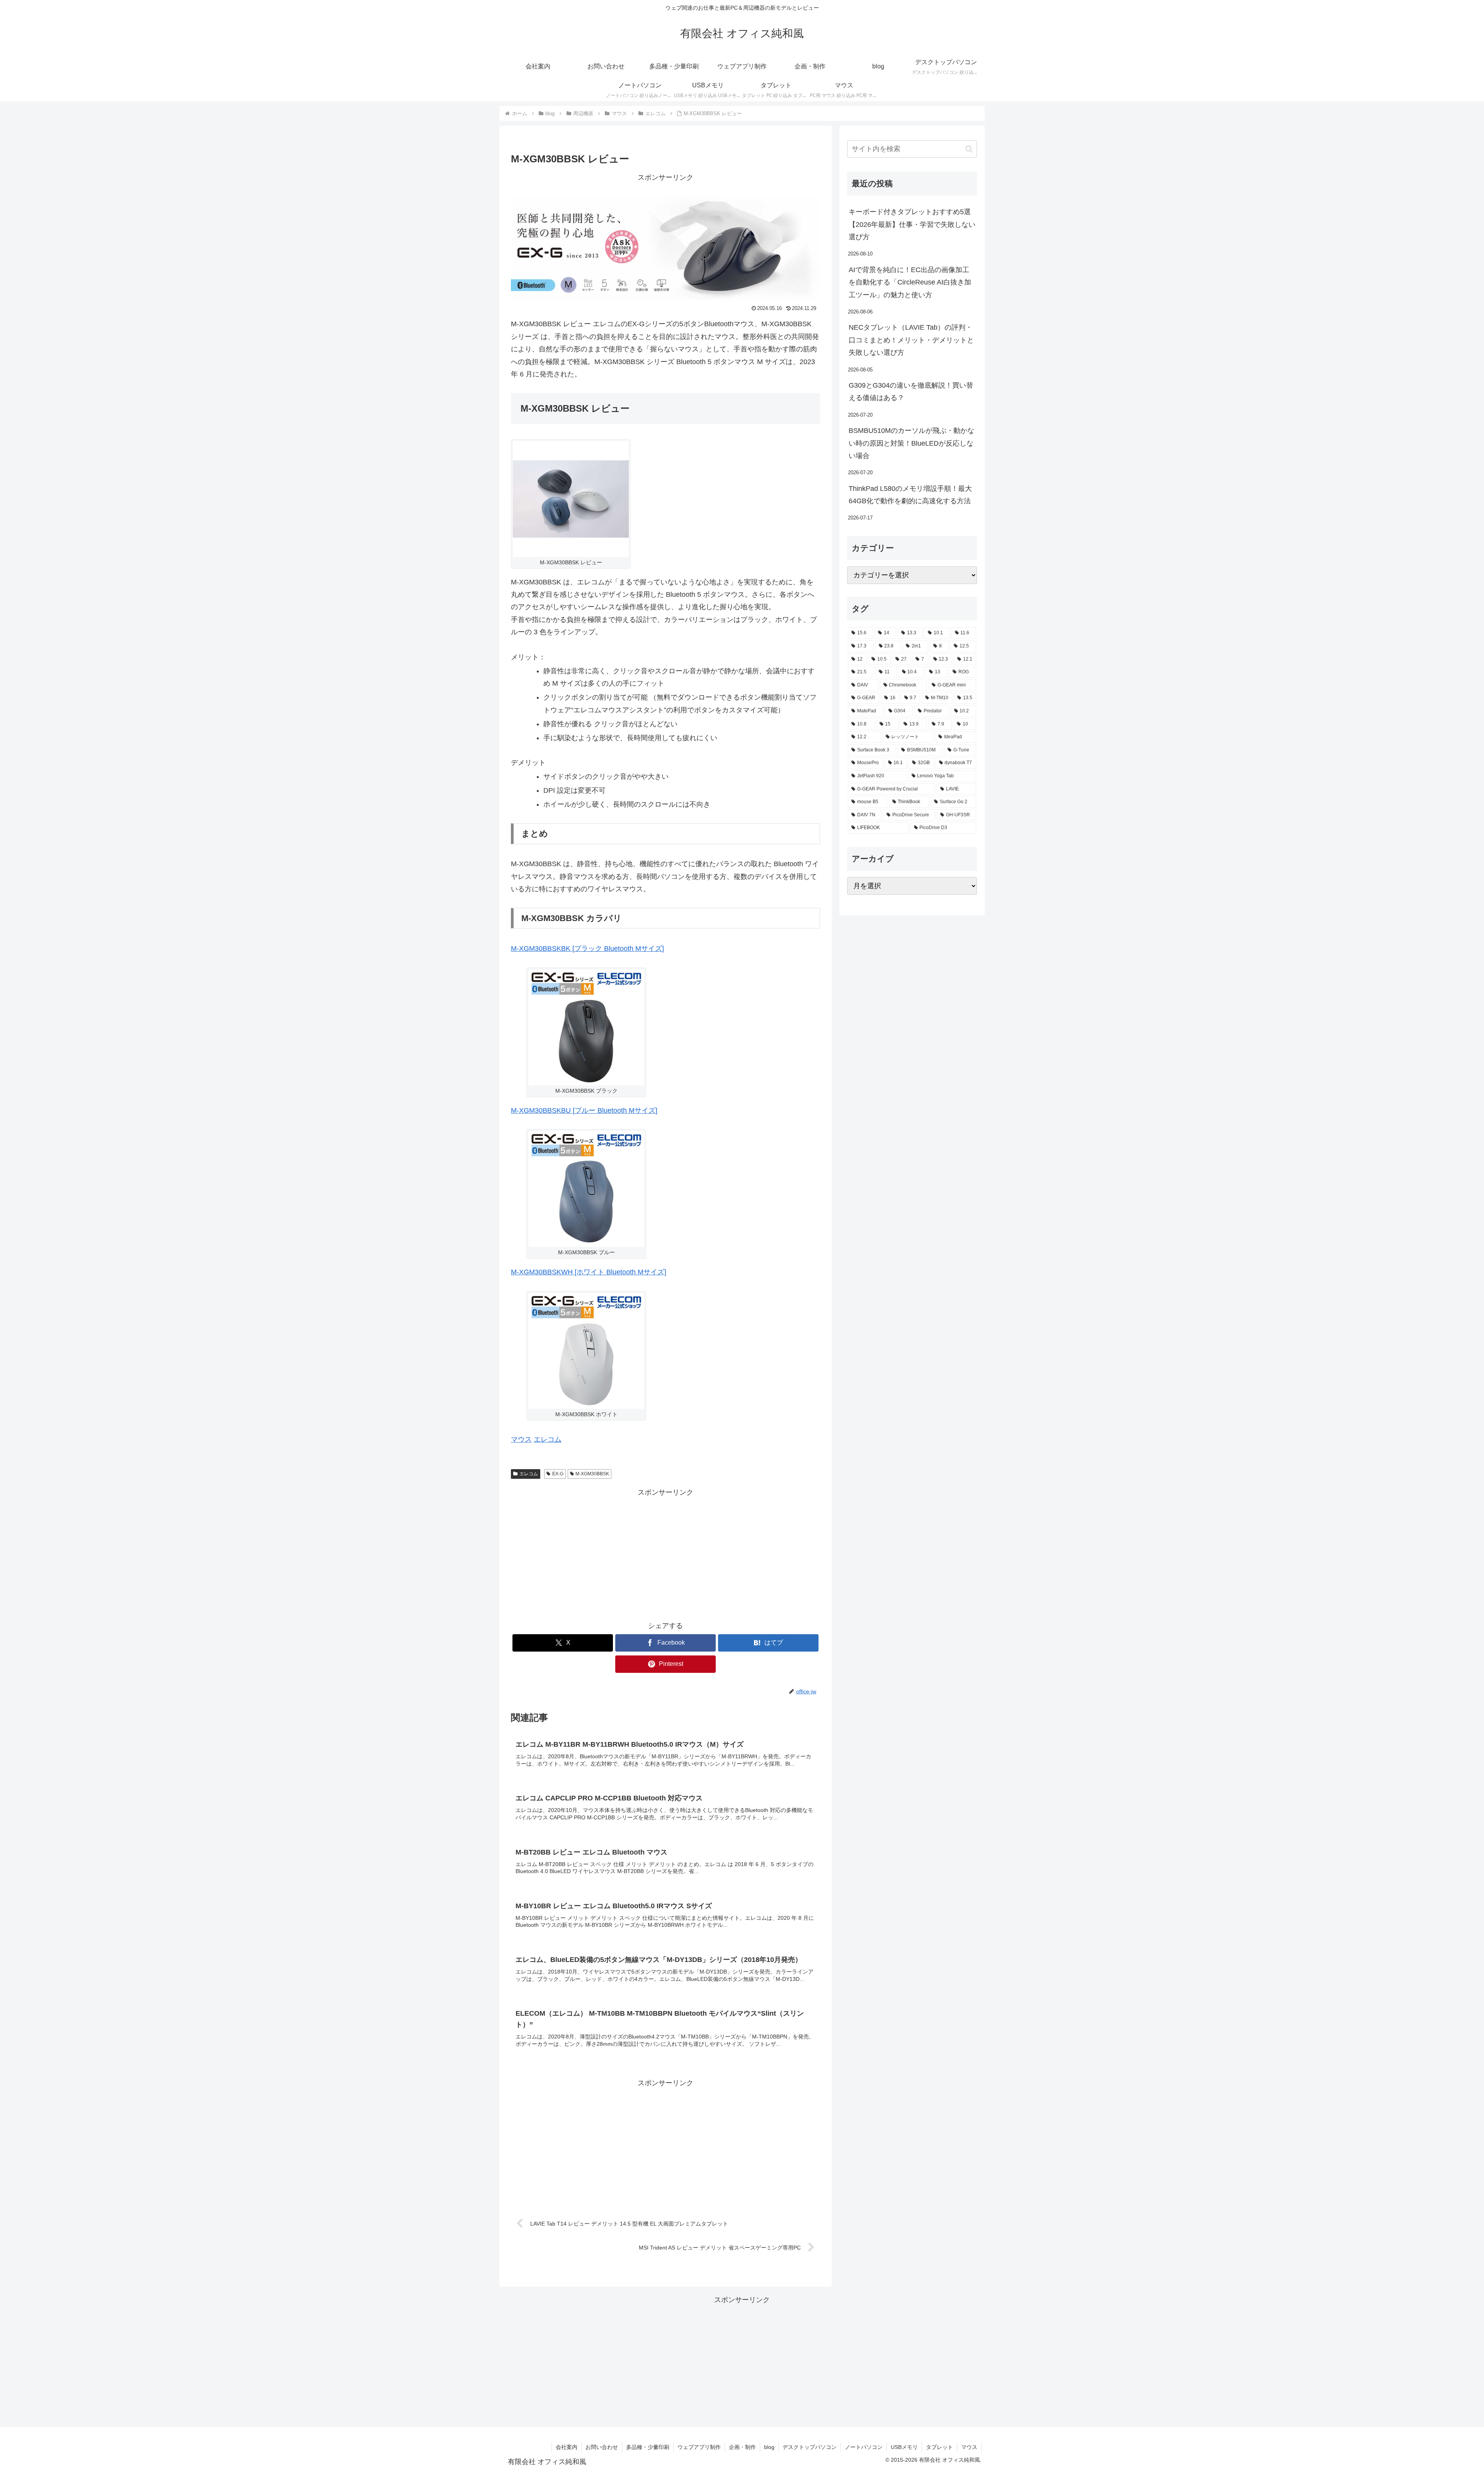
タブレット (939, 2447)
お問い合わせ (602, 2447)
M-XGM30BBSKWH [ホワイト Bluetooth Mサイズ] (589, 1272)
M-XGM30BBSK (592, 1474)
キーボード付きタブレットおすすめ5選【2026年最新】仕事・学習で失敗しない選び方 (912, 224)
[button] (969, 149)
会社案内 (567, 2447)
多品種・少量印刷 (648, 2447)
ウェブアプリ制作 (699, 2447)
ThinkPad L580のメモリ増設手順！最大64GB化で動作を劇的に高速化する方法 (910, 495)
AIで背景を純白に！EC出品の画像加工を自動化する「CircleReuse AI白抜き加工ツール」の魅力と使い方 (910, 282)
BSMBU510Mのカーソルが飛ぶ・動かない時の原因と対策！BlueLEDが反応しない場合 (911, 443)
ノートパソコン (864, 2447)
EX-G (558, 1474)
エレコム (548, 1439)
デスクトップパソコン (810, 2447)
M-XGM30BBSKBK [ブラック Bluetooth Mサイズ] (587, 949)
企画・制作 (742, 2447)
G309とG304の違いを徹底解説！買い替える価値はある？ (911, 392)
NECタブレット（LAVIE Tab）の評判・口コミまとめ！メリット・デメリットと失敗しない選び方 (911, 340)
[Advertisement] (665, 1553)
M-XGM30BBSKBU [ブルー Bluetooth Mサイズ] (584, 1110)
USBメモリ (904, 2447)
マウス (521, 1439)
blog (769, 2447)
